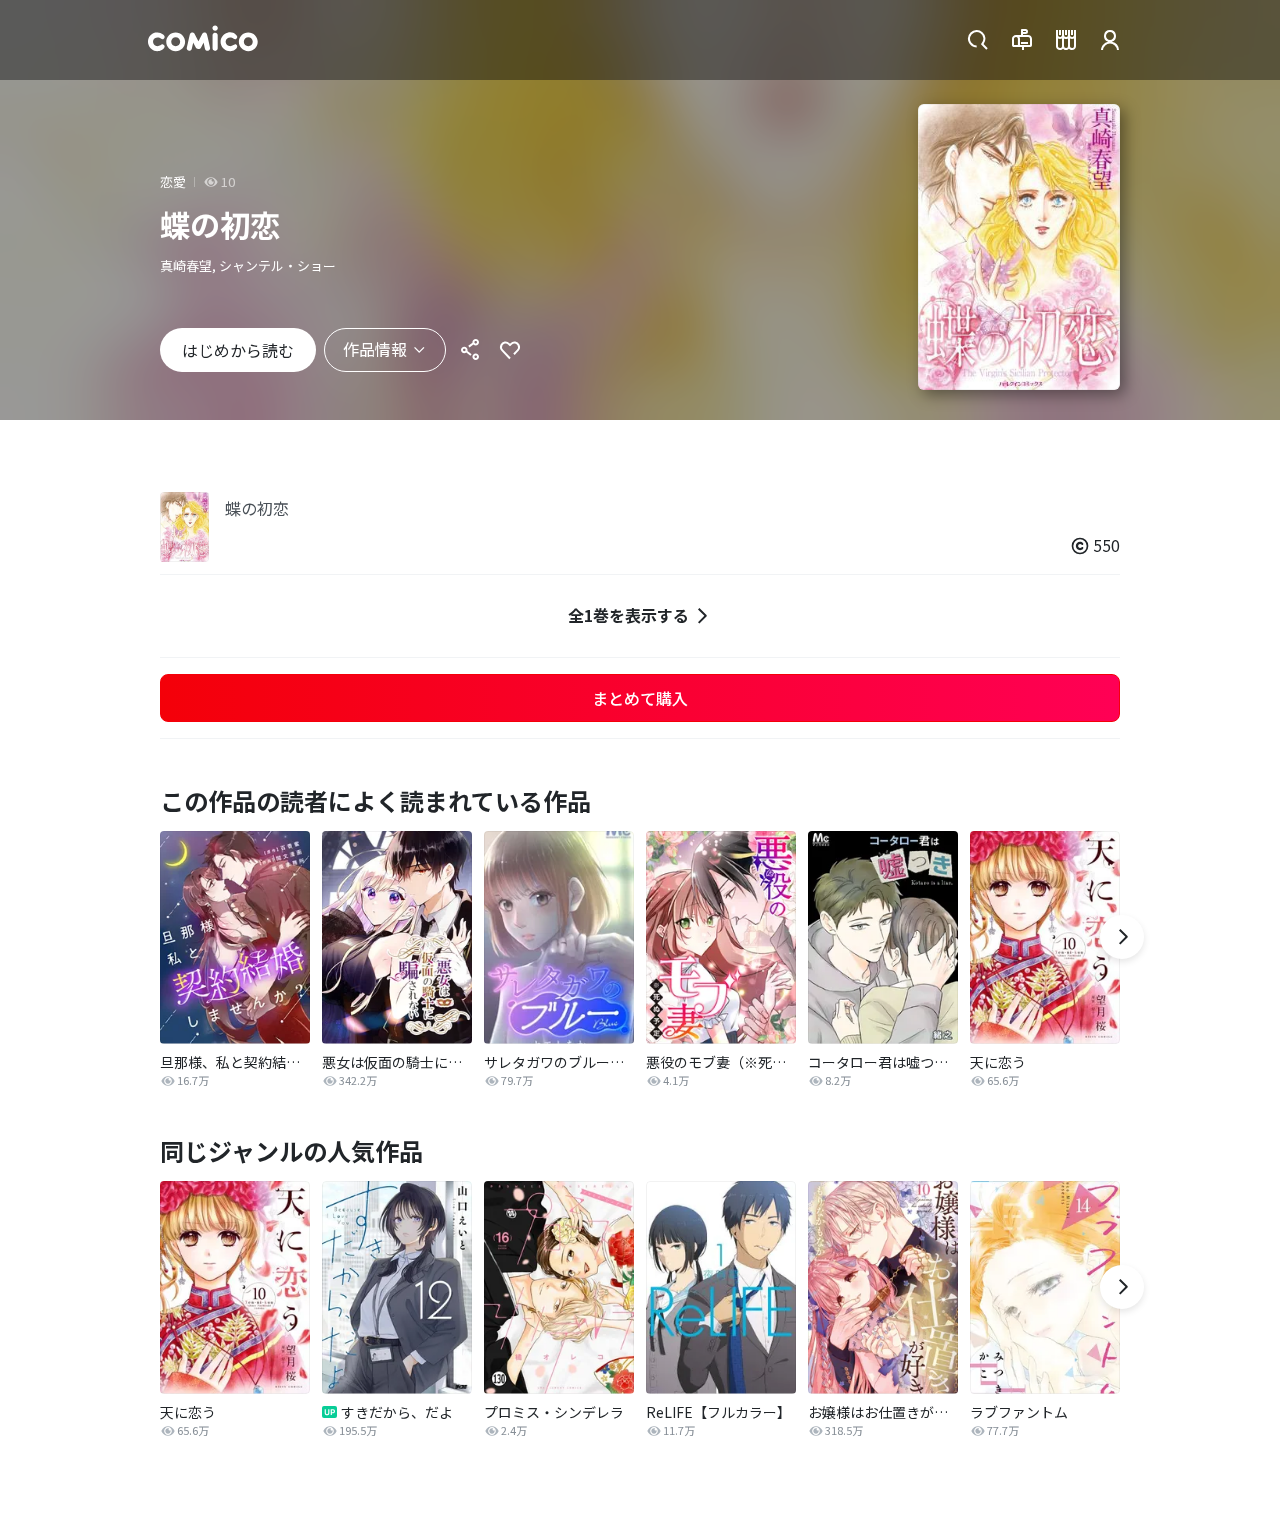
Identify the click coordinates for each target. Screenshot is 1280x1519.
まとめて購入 (640, 698)
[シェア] (470, 350)
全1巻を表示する (628, 615)
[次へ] (1122, 937)
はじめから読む (238, 350)
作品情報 (375, 349)
